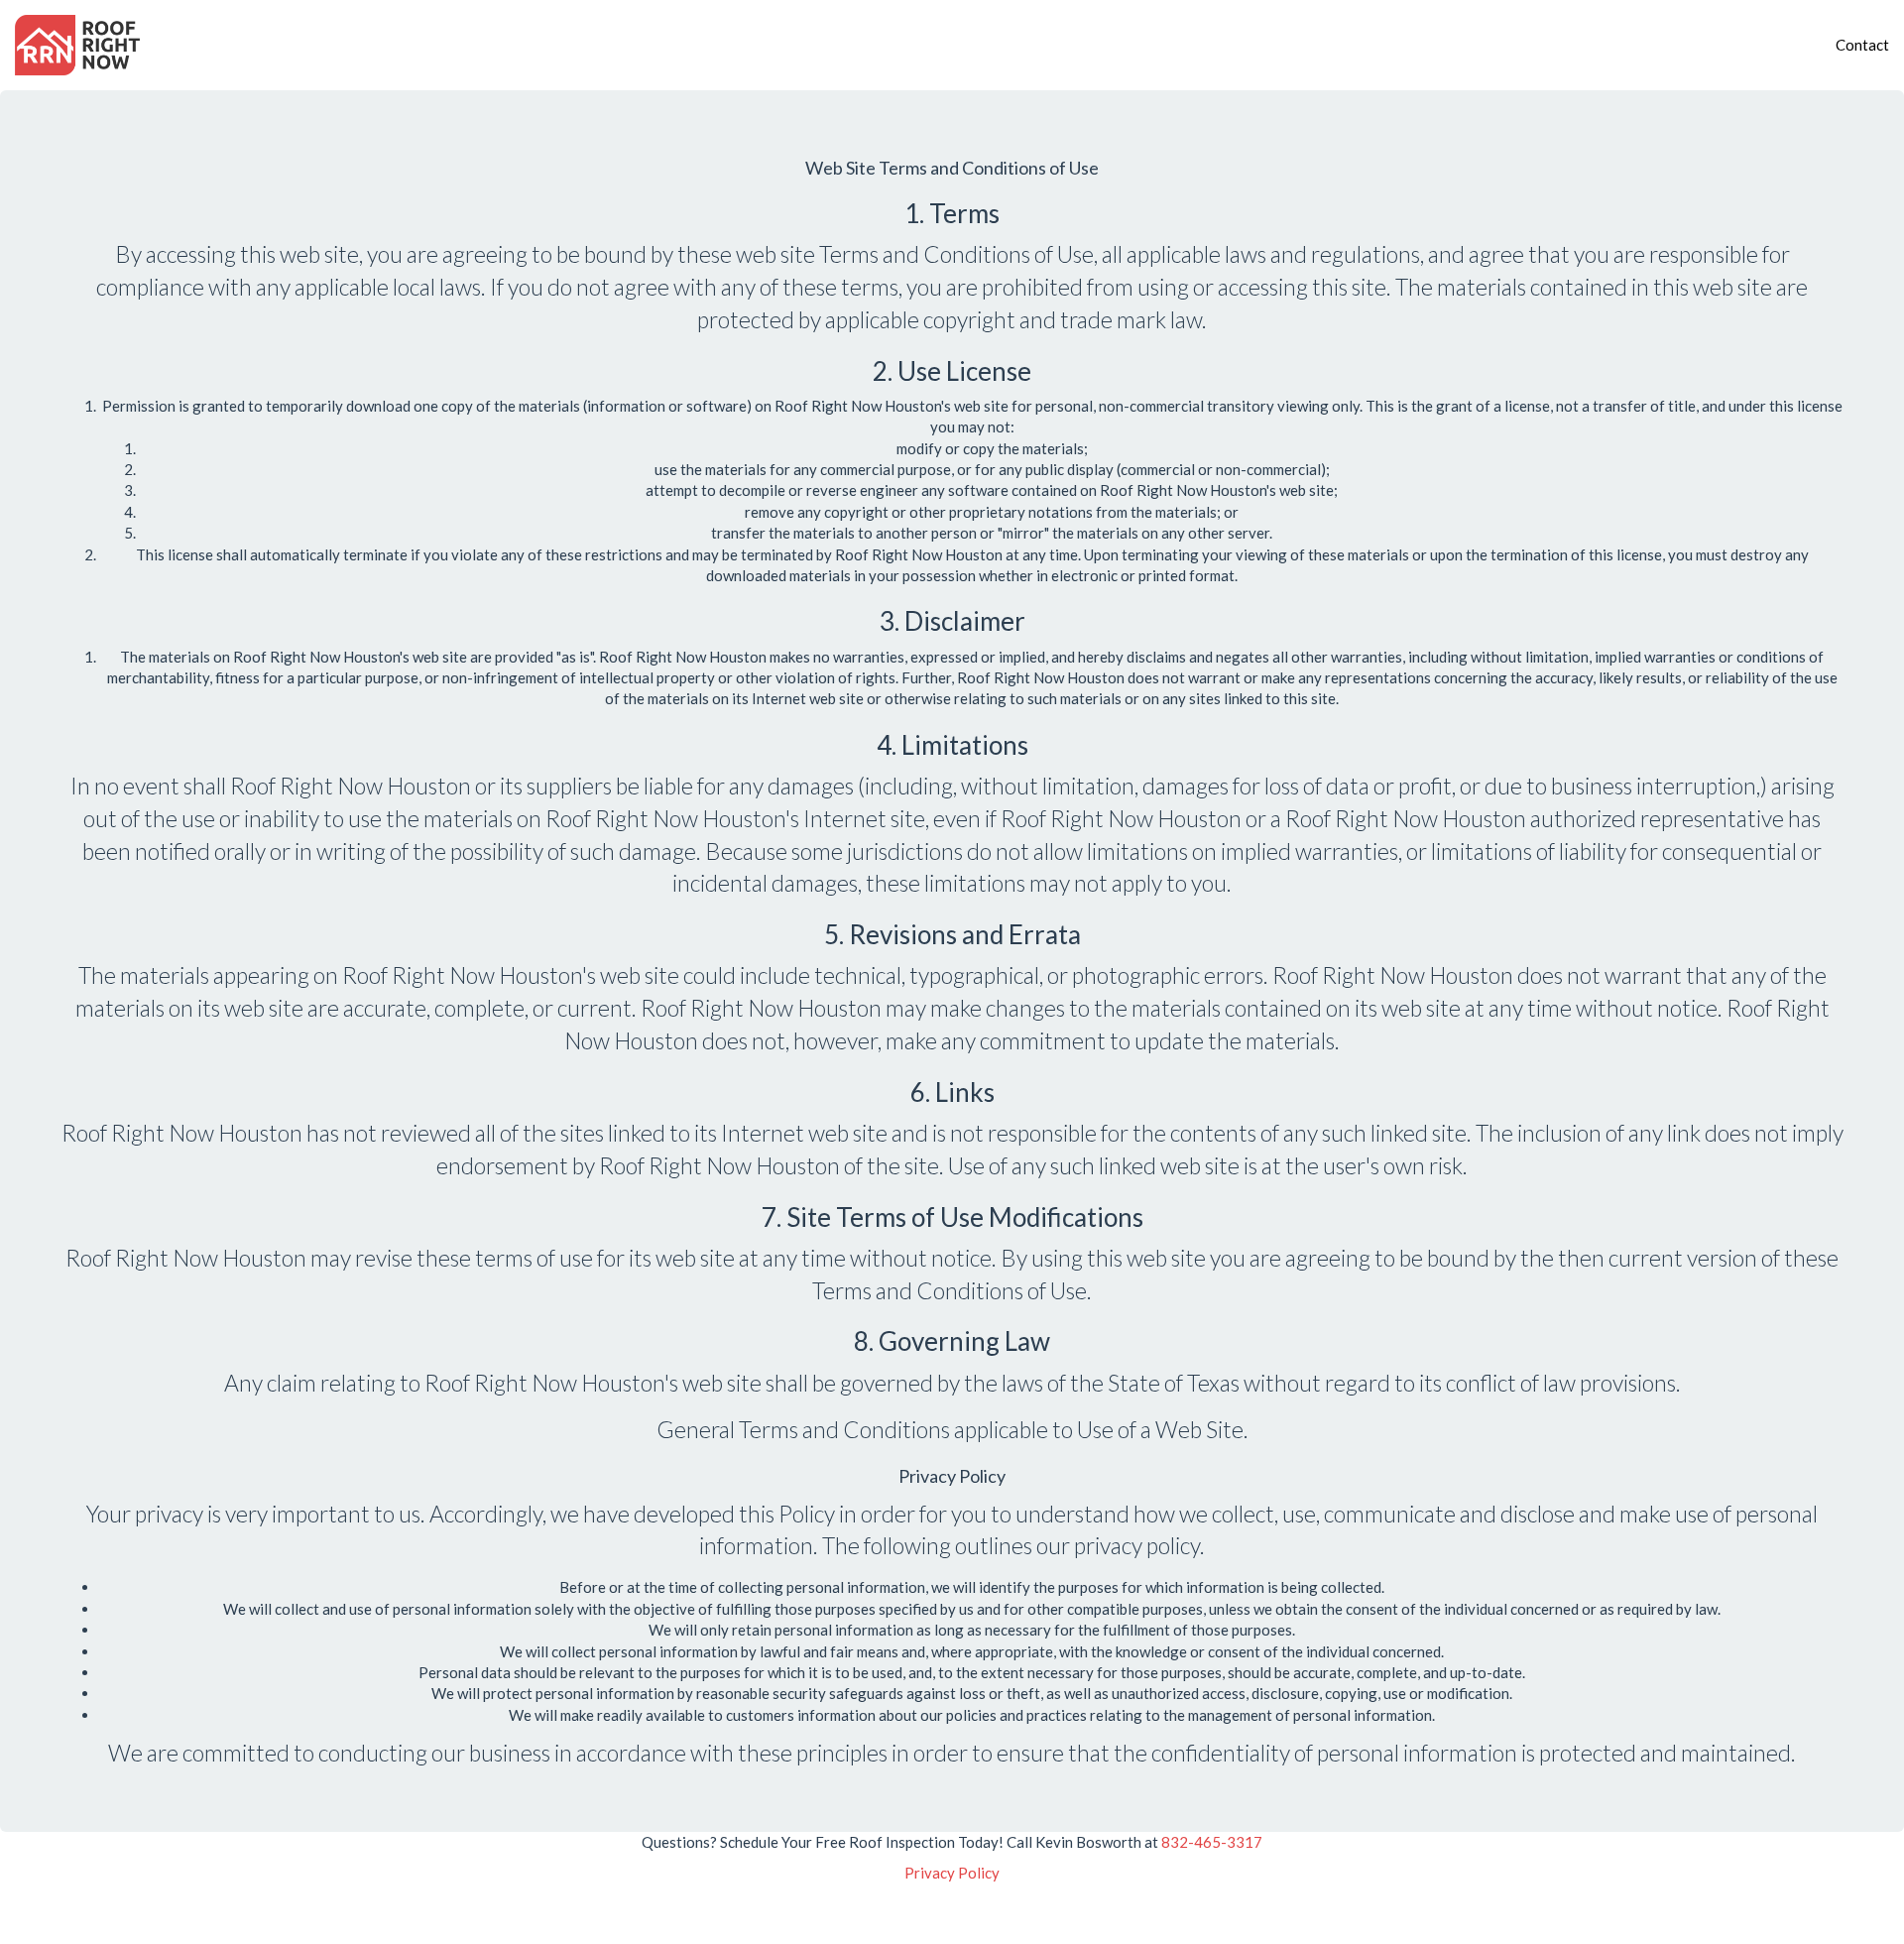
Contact (1862, 45)
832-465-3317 (1212, 1842)
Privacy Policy (952, 1873)
